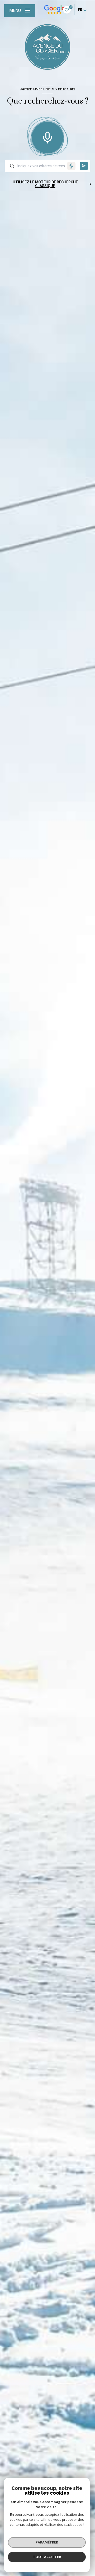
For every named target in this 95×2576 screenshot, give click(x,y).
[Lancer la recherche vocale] (47, 136)
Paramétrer (47, 2542)
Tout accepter (47, 2557)
